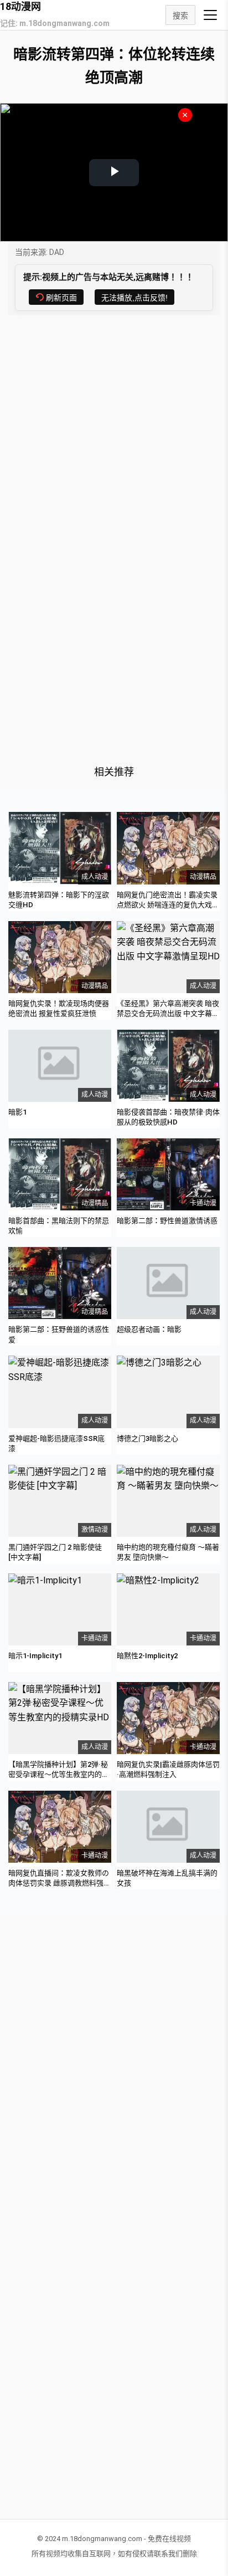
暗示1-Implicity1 (35, 1656)
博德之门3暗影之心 (147, 1438)
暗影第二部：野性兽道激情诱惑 (167, 1221)
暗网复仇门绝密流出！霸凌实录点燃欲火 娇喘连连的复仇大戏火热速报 (168, 905)
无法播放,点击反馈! (134, 298)
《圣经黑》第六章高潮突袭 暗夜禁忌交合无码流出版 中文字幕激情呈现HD (168, 1013)
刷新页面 (61, 298)
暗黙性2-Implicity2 (147, 1656)
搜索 (180, 16)
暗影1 (17, 1112)
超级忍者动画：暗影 (149, 1329)
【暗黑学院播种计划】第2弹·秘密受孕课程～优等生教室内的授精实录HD (59, 1774)
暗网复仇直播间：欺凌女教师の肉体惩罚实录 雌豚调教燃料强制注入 (59, 1883)
